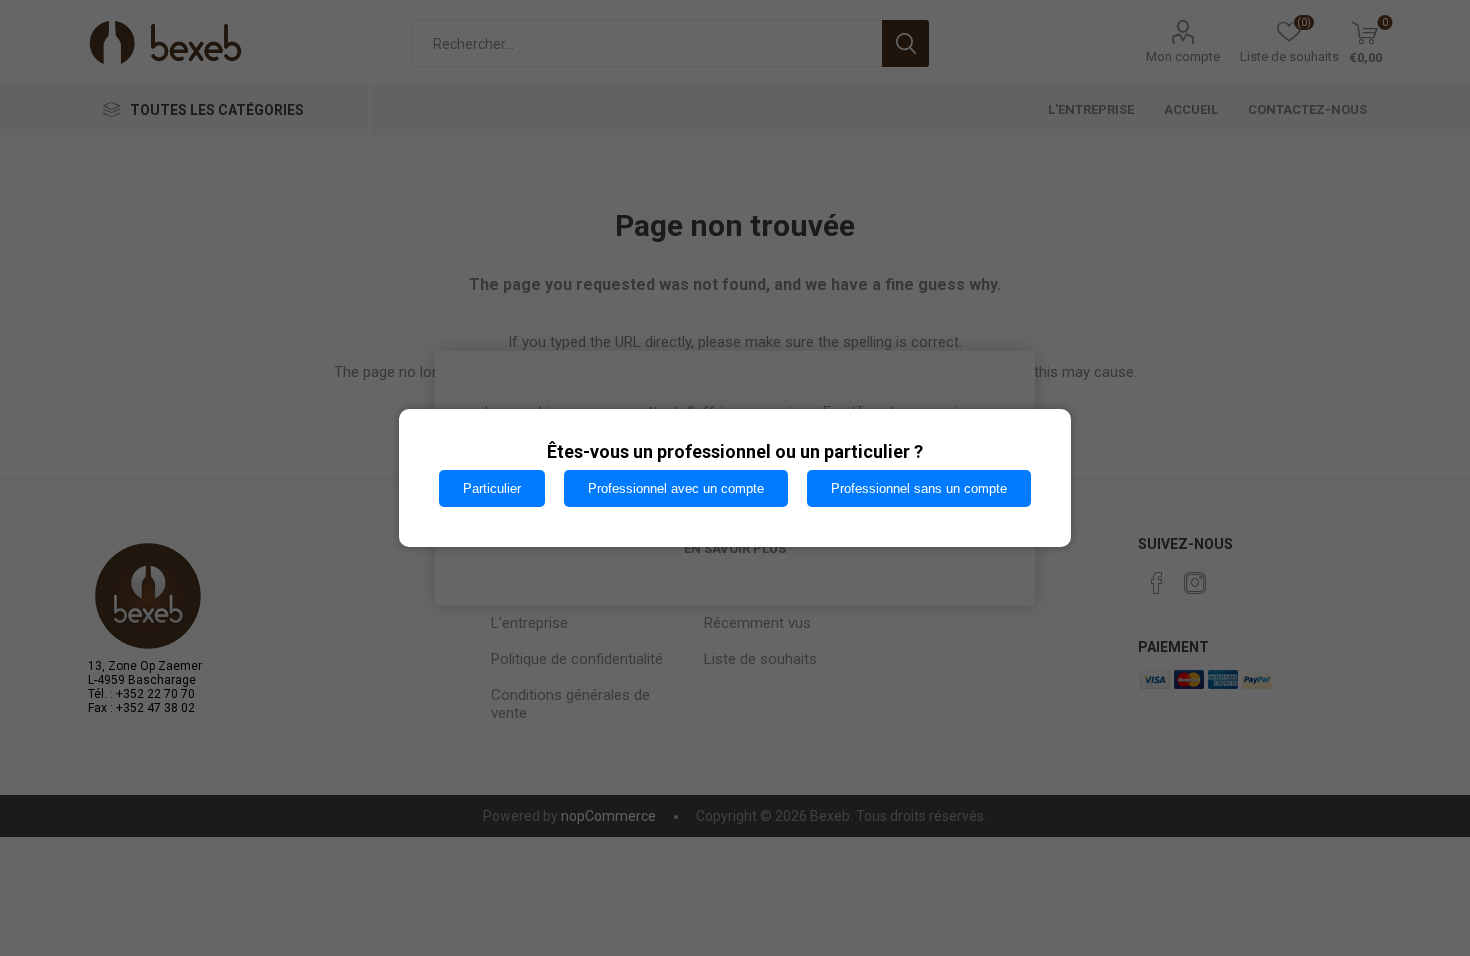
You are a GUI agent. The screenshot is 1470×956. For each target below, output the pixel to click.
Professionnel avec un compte (676, 488)
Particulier (492, 488)
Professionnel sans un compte (919, 488)
